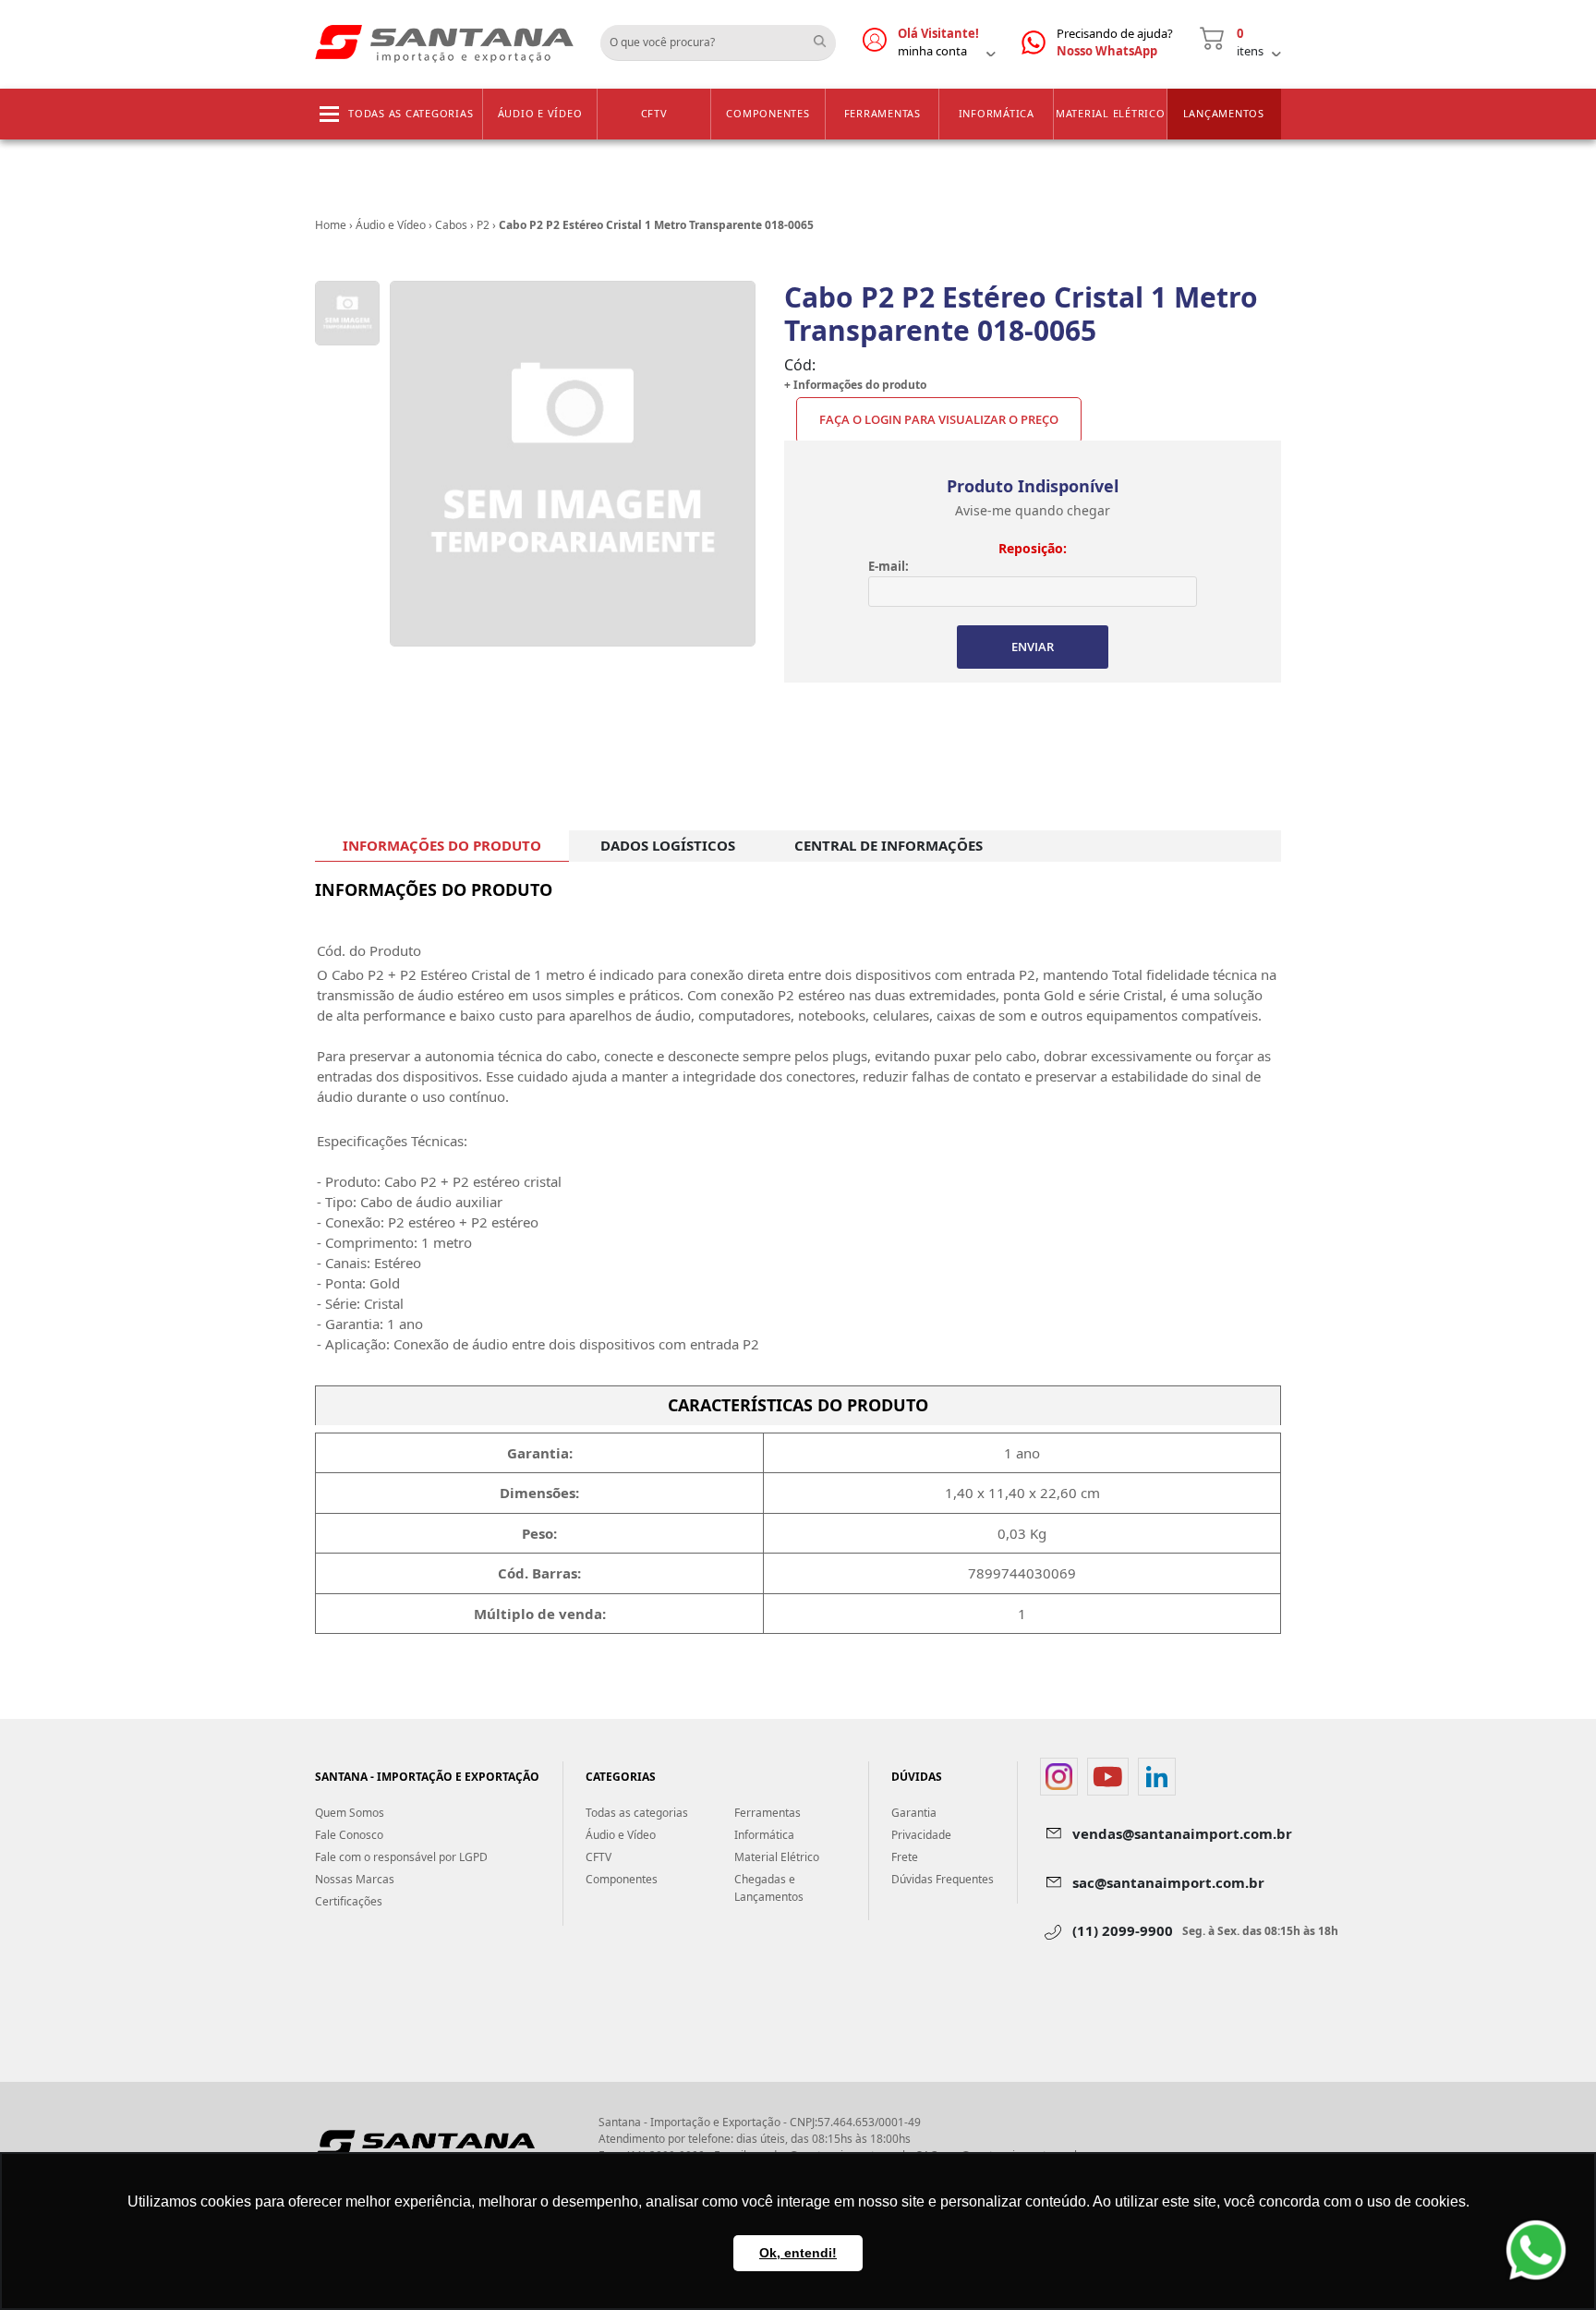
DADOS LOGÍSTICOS (668, 845)
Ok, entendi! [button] (798, 2253)
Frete (905, 1857)
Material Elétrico (1111, 113)
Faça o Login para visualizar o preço (939, 419)
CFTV (654, 113)
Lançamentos (1224, 113)
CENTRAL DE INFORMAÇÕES (889, 845)
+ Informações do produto (855, 385)
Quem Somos (350, 1813)
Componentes (768, 113)
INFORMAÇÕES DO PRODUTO (442, 845)
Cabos (451, 225)
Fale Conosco (349, 1835)
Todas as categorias (411, 113)
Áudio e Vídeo (540, 113)
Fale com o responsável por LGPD (401, 1857)
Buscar (827, 36)
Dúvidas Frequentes (943, 1879)
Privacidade (921, 1835)
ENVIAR (1033, 647)
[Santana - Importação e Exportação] (444, 42)
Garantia (914, 1813)
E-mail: (889, 566)
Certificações (349, 1901)
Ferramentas (883, 113)
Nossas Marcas (355, 1879)
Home (331, 225)
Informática (997, 113)
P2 (483, 225)
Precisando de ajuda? (1115, 42)
